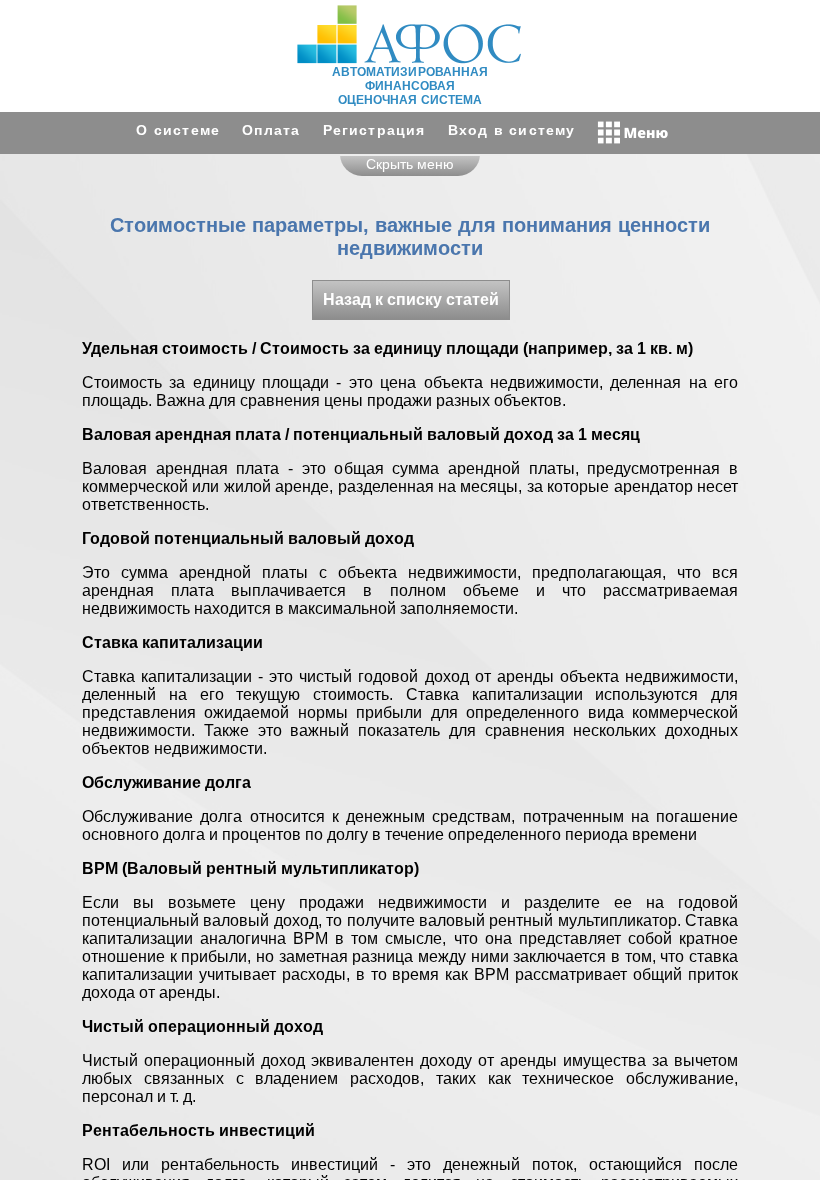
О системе (178, 130)
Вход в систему (512, 130)
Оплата (271, 130)
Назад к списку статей (411, 299)
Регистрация (374, 130)
